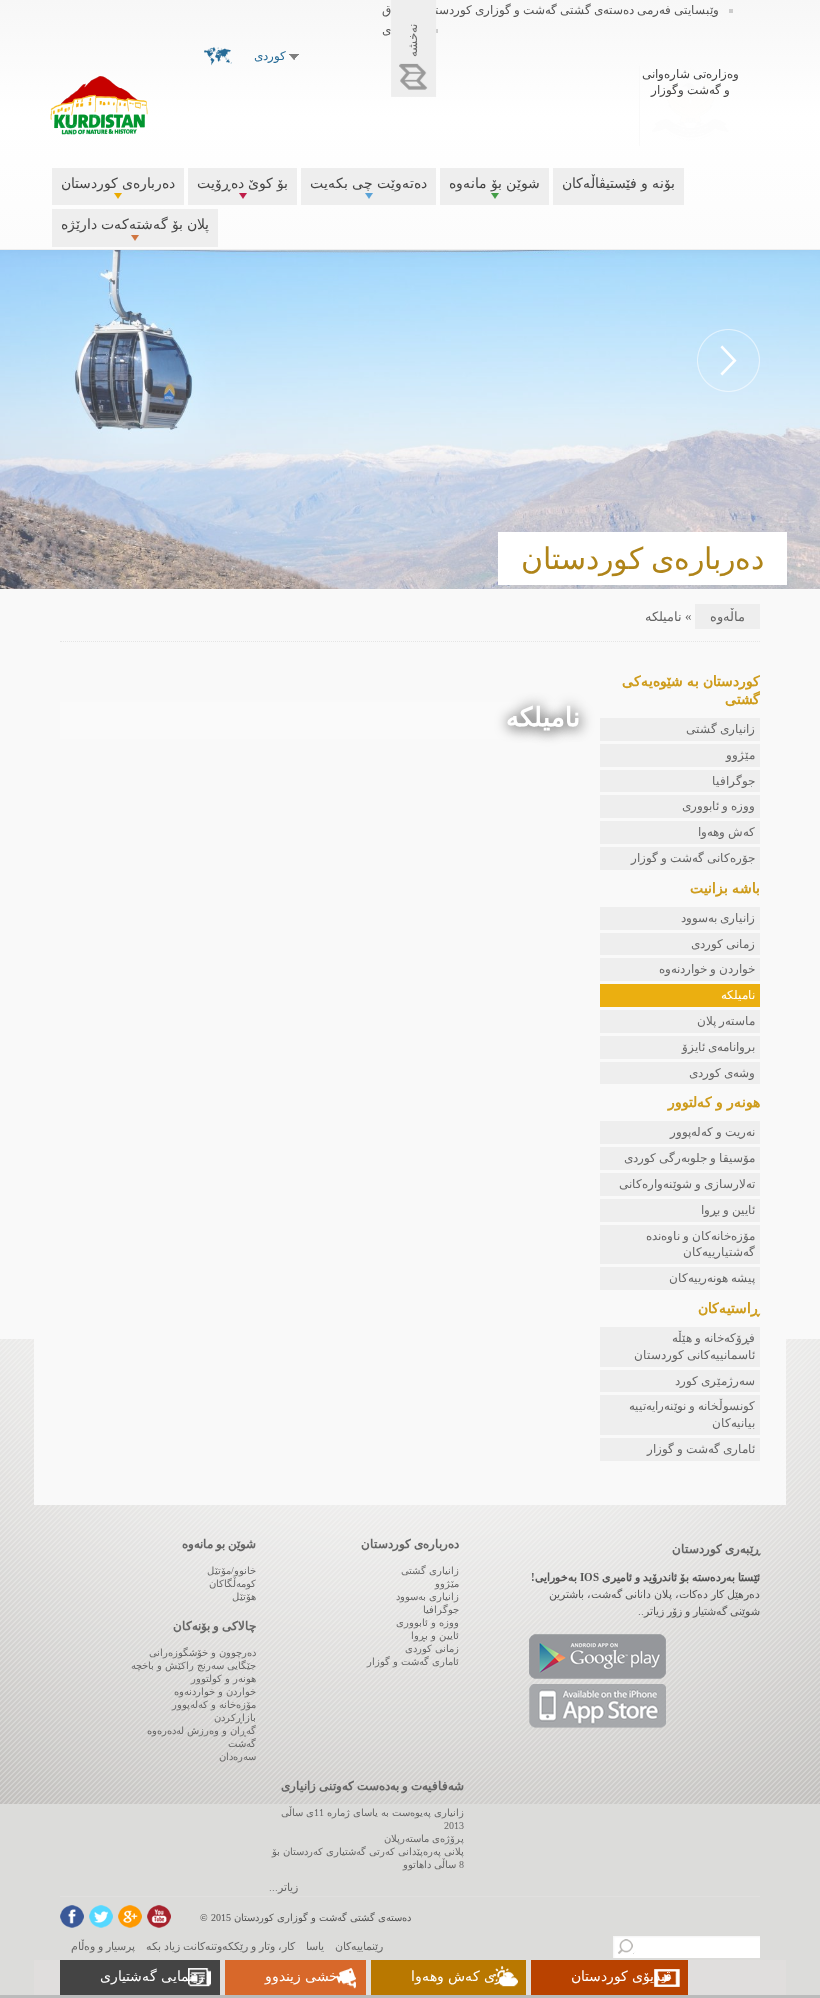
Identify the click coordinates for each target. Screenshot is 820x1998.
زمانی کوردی (723, 944)
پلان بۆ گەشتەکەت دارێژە (135, 224)
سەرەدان (237, 1756)
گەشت (242, 1743)
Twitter (101, 1916)
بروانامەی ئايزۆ (718, 1047)
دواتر (728, 360)
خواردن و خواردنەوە (707, 969)
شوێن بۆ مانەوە (494, 183)
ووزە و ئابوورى (718, 806)
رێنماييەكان (359, 1946)
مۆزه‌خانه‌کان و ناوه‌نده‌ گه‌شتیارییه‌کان (700, 1244)
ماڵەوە (727, 616)
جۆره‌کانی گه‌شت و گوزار (693, 858)
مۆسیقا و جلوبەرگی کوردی (689, 1158)
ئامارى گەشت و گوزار (701, 1449)
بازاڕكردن (235, 1717)
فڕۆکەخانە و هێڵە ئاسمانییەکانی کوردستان (694, 1346)
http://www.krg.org (690, 103)
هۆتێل (244, 1596)
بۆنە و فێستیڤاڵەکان (618, 183)
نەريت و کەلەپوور (712, 1132)
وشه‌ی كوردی (722, 1073)
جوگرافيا (733, 781)
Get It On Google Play (597, 1656)
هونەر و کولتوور (223, 1678)
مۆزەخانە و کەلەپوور (214, 1704)
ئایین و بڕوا (728, 1210)
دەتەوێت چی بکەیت (368, 183)
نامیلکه (738, 995)
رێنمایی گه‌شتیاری (152, 1976)
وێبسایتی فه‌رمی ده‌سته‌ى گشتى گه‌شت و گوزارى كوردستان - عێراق (550, 10)
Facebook (72, 1916)
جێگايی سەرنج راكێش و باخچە (193, 1665)
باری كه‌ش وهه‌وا (460, 1976)
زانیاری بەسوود (718, 918)
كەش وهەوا (726, 832)
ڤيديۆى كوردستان (621, 1976)
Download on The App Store (597, 1706)
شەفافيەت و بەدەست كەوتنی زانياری (372, 1786)
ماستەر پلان (726, 1021)
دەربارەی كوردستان (118, 183)
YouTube (159, 1916)
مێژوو (740, 755)
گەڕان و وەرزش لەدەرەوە (201, 1730)
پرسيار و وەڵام (103, 1946)
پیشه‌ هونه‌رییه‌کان (712, 1278)
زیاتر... (283, 1887)
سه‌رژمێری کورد (715, 1381)
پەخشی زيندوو (307, 1976)
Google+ (130, 1916)
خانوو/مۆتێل (231, 1570)
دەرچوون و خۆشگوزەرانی (202, 1652)
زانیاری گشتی (720, 729)
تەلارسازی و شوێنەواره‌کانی (687, 1184)
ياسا (315, 1946)
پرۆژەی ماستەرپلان (424, 1838)
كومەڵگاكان (232, 1583)
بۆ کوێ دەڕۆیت (242, 183)
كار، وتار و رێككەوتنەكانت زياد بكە (220, 1946)
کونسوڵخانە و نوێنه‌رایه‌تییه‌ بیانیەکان (692, 1414)
